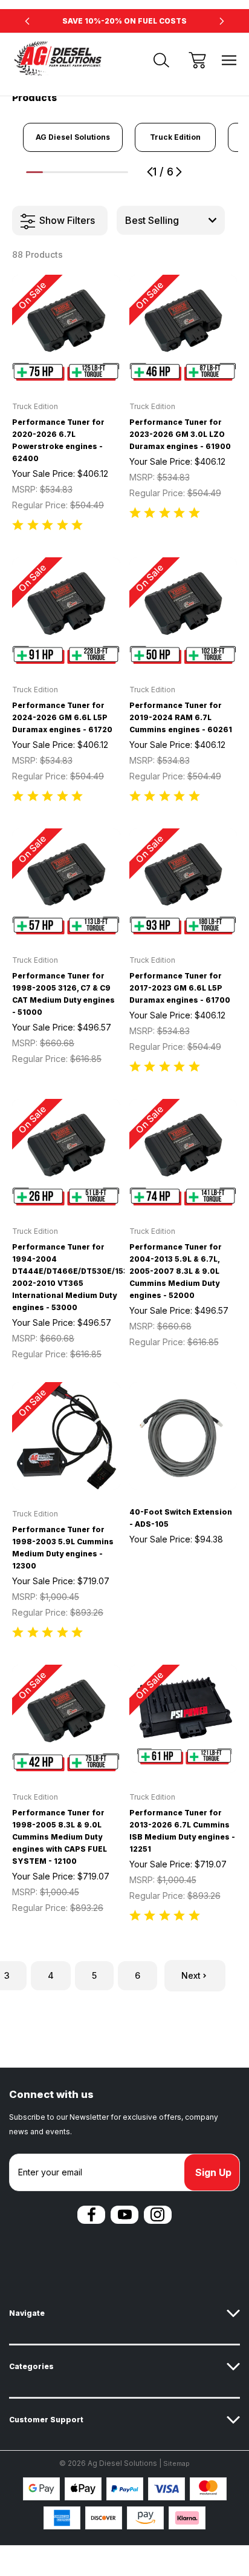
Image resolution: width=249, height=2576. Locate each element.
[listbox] (171, 220)
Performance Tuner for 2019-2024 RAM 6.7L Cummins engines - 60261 (181, 717)
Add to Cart (66, 367)
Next (191, 1975)
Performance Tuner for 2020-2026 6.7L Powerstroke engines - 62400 (58, 440)
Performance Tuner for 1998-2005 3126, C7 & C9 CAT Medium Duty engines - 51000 (63, 994)
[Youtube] (124, 2215)
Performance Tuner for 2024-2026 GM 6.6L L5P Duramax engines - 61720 (62, 717)
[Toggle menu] (229, 60)
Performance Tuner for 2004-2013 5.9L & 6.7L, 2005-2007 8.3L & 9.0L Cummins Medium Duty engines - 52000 (176, 1271)
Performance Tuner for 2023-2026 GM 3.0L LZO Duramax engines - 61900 (180, 434)
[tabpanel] (73, 137)
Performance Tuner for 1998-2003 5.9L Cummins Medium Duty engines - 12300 (63, 1548)
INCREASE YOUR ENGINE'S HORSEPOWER (124, 21)
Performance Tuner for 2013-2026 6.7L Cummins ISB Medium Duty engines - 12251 (182, 1831)
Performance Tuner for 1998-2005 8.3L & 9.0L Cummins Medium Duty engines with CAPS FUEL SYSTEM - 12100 (60, 1837)
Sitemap (176, 2463)
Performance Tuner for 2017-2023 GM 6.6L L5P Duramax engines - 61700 (180, 988)
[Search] (161, 60)
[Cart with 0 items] (197, 60)
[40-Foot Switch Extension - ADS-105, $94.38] (183, 1436)
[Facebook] (91, 2215)
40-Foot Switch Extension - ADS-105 (181, 1518)
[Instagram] (158, 2215)
